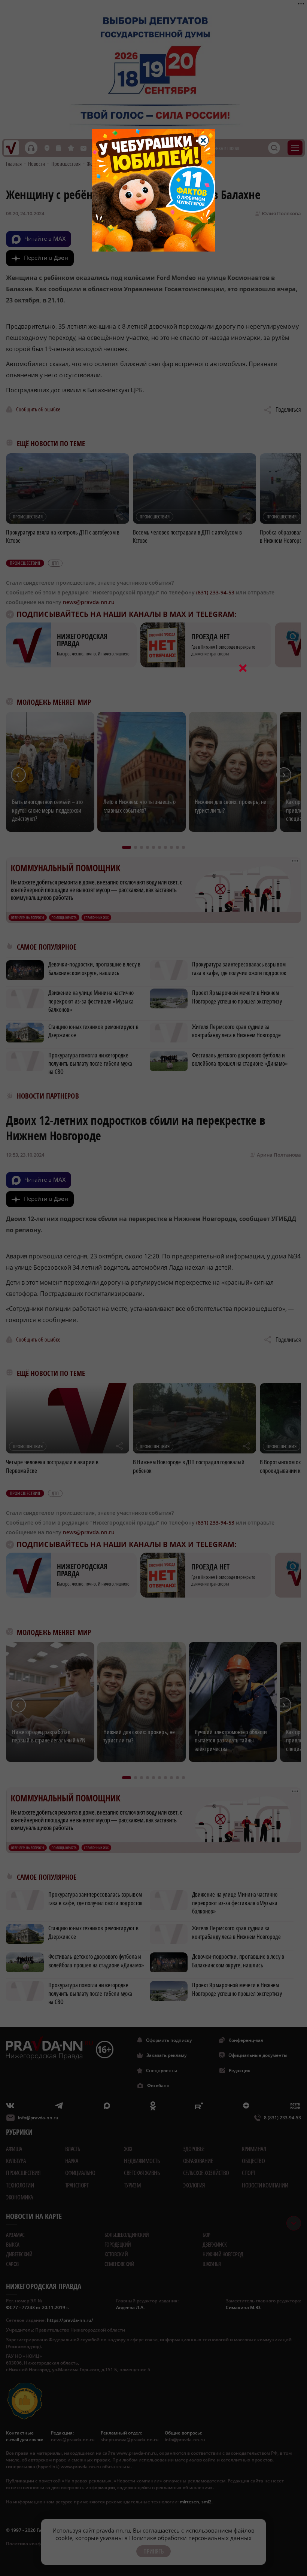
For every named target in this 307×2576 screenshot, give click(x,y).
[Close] (203, 140)
